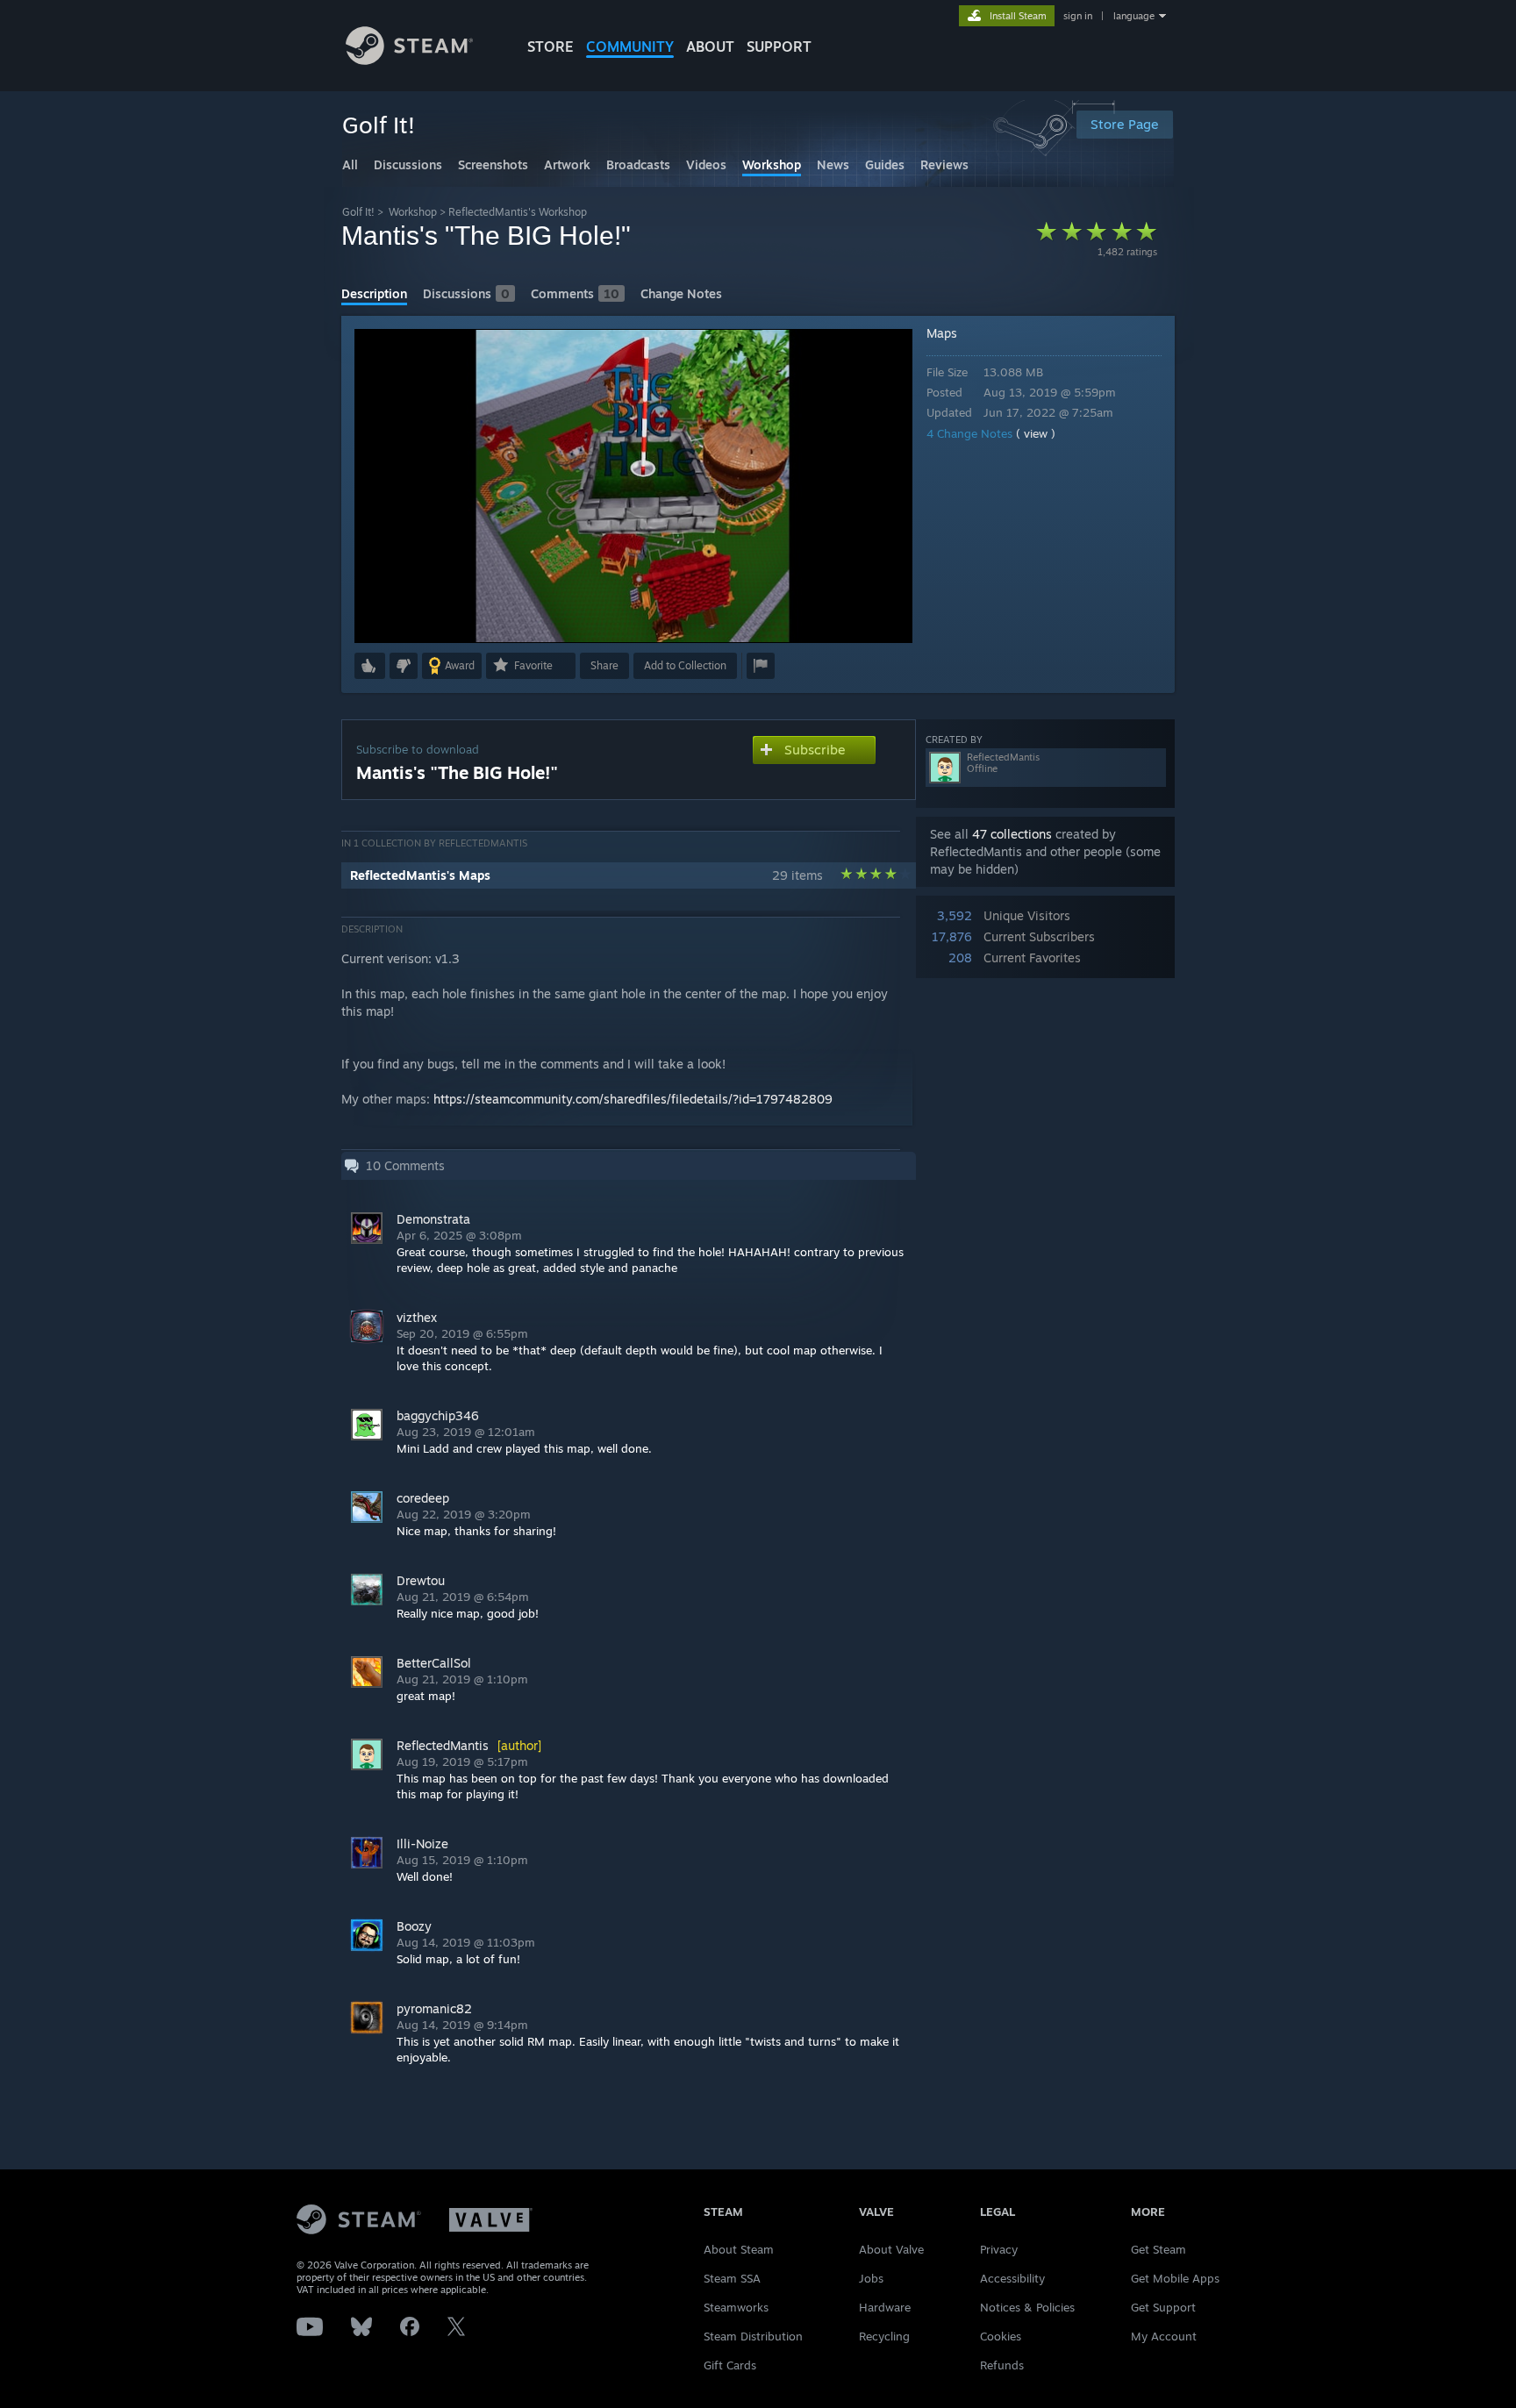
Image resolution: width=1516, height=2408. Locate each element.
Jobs (871, 2278)
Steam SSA (732, 2278)
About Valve (891, 2249)
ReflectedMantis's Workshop (518, 212)
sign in (1078, 16)
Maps (942, 333)
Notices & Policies (1027, 2307)
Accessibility (1012, 2278)
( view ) (1036, 433)
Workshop (413, 212)
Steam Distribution (753, 2336)
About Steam (739, 2249)
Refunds (1002, 2365)
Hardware (885, 2307)
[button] (370, 666)
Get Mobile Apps (1175, 2278)
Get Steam (1158, 2249)
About (710, 46)
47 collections (1012, 834)
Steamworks (736, 2307)
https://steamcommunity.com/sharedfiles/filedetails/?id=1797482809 (633, 1099)
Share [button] (604, 665)
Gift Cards (730, 2365)
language (1134, 16)
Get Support (1163, 2307)
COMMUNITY (630, 46)
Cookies (1001, 2336)
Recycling (884, 2336)
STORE (551, 46)
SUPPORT (779, 46)
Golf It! (358, 212)
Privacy (999, 2249)
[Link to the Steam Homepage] (409, 60)
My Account (1164, 2336)
